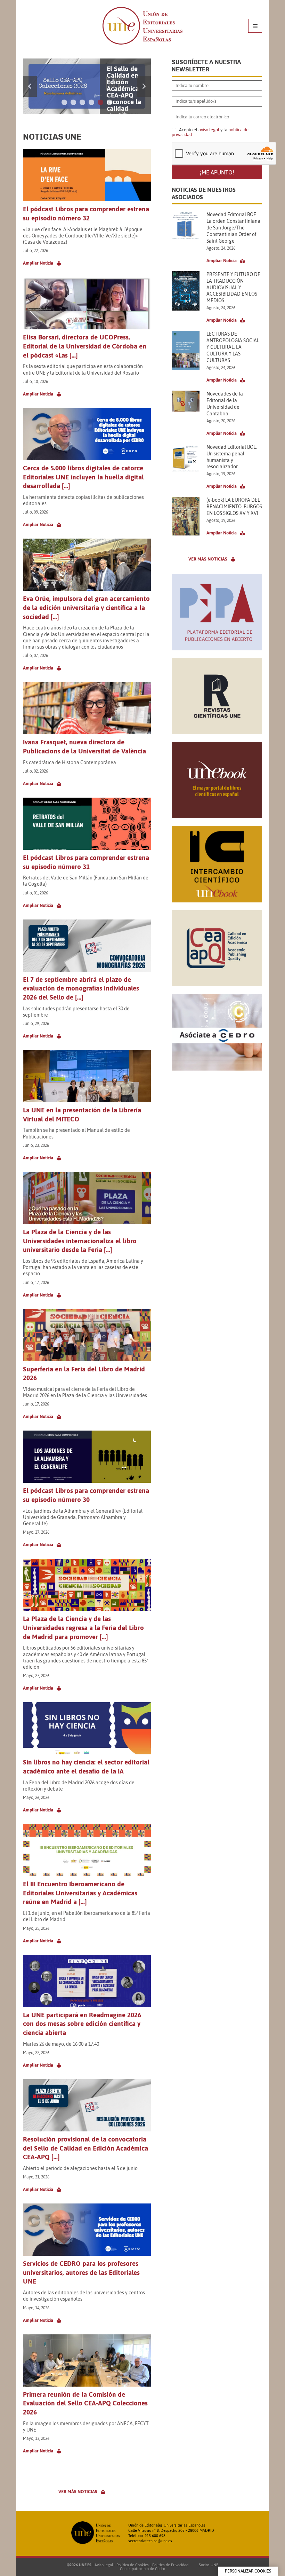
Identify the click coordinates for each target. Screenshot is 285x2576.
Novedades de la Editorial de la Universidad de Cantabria (225, 404)
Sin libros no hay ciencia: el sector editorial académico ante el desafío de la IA (86, 1767)
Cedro (160, 2569)
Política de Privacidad (170, 2565)
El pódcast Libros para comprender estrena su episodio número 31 (86, 862)
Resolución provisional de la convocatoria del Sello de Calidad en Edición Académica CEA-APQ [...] (85, 2148)
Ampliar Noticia (38, 263)
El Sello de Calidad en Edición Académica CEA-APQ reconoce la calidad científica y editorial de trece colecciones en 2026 (124, 105)
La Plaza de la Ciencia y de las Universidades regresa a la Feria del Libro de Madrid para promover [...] (83, 1627)
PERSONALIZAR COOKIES (248, 2571)
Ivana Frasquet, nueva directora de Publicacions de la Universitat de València (84, 746)
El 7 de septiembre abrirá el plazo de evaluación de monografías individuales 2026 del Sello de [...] (81, 988)
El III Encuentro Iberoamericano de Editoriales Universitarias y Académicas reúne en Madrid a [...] (80, 1893)
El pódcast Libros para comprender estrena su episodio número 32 (86, 213)
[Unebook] (217, 816)
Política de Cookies (133, 2565)
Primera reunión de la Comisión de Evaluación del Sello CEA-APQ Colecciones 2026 (85, 2403)
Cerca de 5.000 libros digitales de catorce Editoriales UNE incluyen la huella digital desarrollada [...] (83, 477)
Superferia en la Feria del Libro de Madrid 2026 (84, 1373)
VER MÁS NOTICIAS (78, 2492)
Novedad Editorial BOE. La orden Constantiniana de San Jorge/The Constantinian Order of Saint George (233, 228)
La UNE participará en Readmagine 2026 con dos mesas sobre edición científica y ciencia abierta (82, 2024)
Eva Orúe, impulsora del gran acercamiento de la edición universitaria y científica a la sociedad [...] (86, 607)
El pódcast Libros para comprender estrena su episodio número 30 (86, 1495)
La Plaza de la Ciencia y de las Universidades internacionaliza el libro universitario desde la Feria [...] (80, 1241)
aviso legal (209, 130)
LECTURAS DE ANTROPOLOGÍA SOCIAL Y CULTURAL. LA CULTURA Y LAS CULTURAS (233, 347)
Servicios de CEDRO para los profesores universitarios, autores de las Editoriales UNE (81, 2272)
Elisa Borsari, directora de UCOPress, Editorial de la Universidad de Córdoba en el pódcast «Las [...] (85, 346)
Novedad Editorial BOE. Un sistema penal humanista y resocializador (232, 457)
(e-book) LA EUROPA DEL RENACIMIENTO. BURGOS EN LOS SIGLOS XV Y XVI (234, 507)
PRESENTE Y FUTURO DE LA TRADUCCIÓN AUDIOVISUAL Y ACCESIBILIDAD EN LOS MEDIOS (233, 288)
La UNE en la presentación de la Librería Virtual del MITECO (82, 1114)
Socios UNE (207, 2565)
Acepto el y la (210, 132)
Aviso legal (104, 2565)
